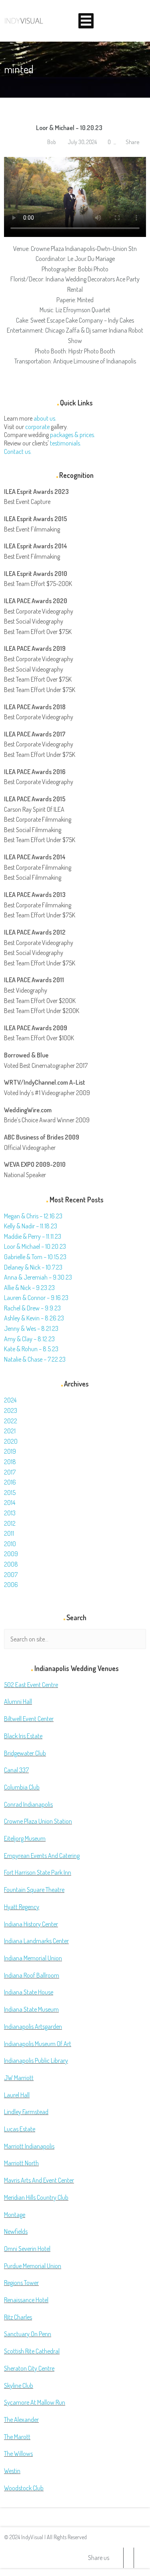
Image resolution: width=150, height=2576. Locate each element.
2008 (11, 1564)
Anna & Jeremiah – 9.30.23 (38, 1277)
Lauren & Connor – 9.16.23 (36, 1298)
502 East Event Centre (31, 1685)
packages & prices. (73, 435)
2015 (10, 1493)
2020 (11, 1441)
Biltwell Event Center (29, 1719)
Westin (12, 2471)
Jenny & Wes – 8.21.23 (31, 1328)
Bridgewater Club (25, 1753)
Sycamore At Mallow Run (35, 2402)
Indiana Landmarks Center (36, 1941)
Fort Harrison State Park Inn (38, 1872)
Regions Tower (21, 2283)
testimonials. (66, 443)
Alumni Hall (18, 1701)
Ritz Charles (18, 2317)
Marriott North (21, 2163)
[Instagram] (139, 2558)
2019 (10, 1451)
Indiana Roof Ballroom (32, 1975)
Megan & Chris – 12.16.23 (33, 1216)
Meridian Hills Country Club (36, 2197)
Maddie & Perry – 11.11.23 (33, 1236)
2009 (11, 1554)
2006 (11, 1585)
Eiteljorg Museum (25, 1838)
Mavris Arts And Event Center (39, 2180)
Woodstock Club (24, 2488)
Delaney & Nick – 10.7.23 (33, 1267)
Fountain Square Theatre (34, 1890)
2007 (11, 1575)
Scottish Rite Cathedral (32, 2351)
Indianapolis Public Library (36, 2060)
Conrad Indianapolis (28, 1804)
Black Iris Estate (23, 1736)
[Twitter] (118, 2558)
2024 (10, 1400)
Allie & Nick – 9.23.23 (29, 1288)
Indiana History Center (31, 1924)
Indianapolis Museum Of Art (38, 2044)
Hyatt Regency (22, 1907)
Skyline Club (19, 2385)
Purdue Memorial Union (33, 2266)
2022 (11, 1421)
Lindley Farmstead (26, 2112)
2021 (10, 1431)
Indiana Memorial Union (33, 1958)
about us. (45, 418)
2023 (11, 1410)
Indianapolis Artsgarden (33, 2026)
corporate (37, 427)
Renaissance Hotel (26, 2300)
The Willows (18, 2454)
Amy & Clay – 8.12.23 (29, 1339)
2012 (10, 1523)
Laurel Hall (17, 2095)
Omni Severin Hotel (27, 2249)
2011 (9, 1533)
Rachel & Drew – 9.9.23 (32, 1308)
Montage (15, 2215)
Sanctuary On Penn (28, 2334)
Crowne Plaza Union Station (38, 1821)
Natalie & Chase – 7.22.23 (35, 1359)
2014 (10, 1503)
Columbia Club (22, 1787)
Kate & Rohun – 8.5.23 (31, 1349)
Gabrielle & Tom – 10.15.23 (35, 1257)
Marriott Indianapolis (29, 2146)
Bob (51, 142)
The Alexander (21, 2420)
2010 (10, 1544)
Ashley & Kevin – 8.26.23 (34, 1318)
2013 (10, 1513)
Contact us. (18, 451)
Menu (86, 21)
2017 (10, 1472)
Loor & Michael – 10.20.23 (69, 128)
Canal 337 (16, 1770)
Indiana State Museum (31, 2009)
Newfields (16, 2231)
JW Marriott (19, 2078)
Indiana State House (29, 1992)
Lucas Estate (20, 2129)
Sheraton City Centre (29, 2368)
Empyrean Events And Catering (42, 1856)
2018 (10, 1462)
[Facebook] (128, 2558)
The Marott (17, 2437)
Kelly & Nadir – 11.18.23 (31, 1226)
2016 (10, 1482)
